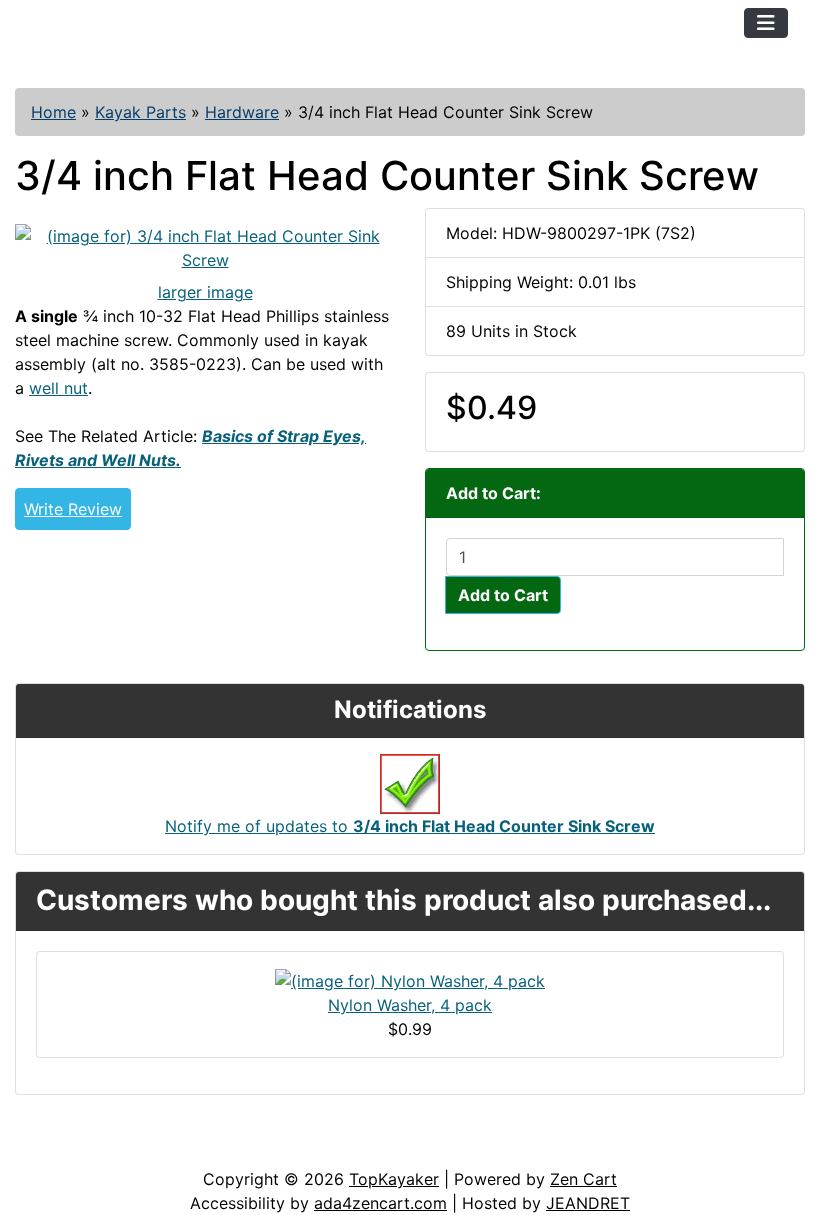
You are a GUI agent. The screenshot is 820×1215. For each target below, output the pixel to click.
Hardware (242, 112)
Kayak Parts (140, 112)
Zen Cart (583, 1179)
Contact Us (167, 1147)
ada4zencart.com (380, 1203)
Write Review (73, 509)
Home (53, 112)
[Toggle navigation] (766, 23)
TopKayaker (394, 1179)
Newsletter (287, 1147)
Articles (61, 1147)
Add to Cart (503, 595)
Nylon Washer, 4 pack (410, 1005)
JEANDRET (588, 1203)
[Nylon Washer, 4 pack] (410, 980)
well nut (58, 388)
